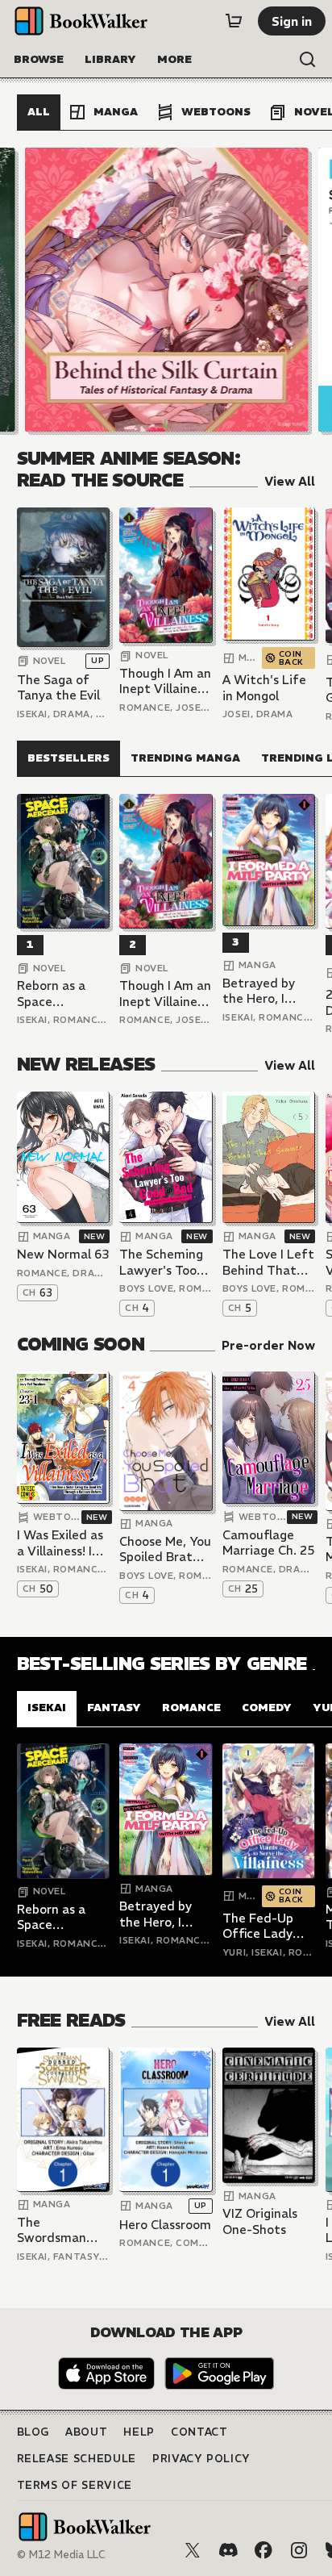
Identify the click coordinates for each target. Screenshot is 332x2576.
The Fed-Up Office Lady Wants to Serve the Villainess (268, 1926)
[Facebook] (264, 2550)
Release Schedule (77, 2459)
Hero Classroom (165, 2225)
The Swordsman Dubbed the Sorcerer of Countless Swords (52, 2230)
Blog (33, 2432)
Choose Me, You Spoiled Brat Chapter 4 (165, 1549)
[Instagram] (299, 2550)
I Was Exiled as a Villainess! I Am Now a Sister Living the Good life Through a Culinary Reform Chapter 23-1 (60, 1543)
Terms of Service (75, 2485)
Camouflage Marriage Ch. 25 (269, 1543)
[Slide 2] (166, 290)
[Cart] (234, 21)
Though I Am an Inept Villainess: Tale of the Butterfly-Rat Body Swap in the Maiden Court (166, 681)
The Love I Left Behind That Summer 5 (268, 1262)
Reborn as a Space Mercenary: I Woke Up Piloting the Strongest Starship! (53, 994)
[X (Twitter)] (193, 2550)
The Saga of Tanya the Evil (58, 688)
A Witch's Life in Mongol (264, 688)
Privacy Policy (201, 2459)
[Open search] (308, 60)
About (86, 2432)
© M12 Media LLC (61, 2555)
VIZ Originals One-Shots (260, 2221)
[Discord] (228, 2550)
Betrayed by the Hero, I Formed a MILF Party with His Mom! (266, 991)
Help (139, 2432)
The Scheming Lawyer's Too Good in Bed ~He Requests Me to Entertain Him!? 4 (161, 1262)
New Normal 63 (63, 1254)
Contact (199, 2432)
